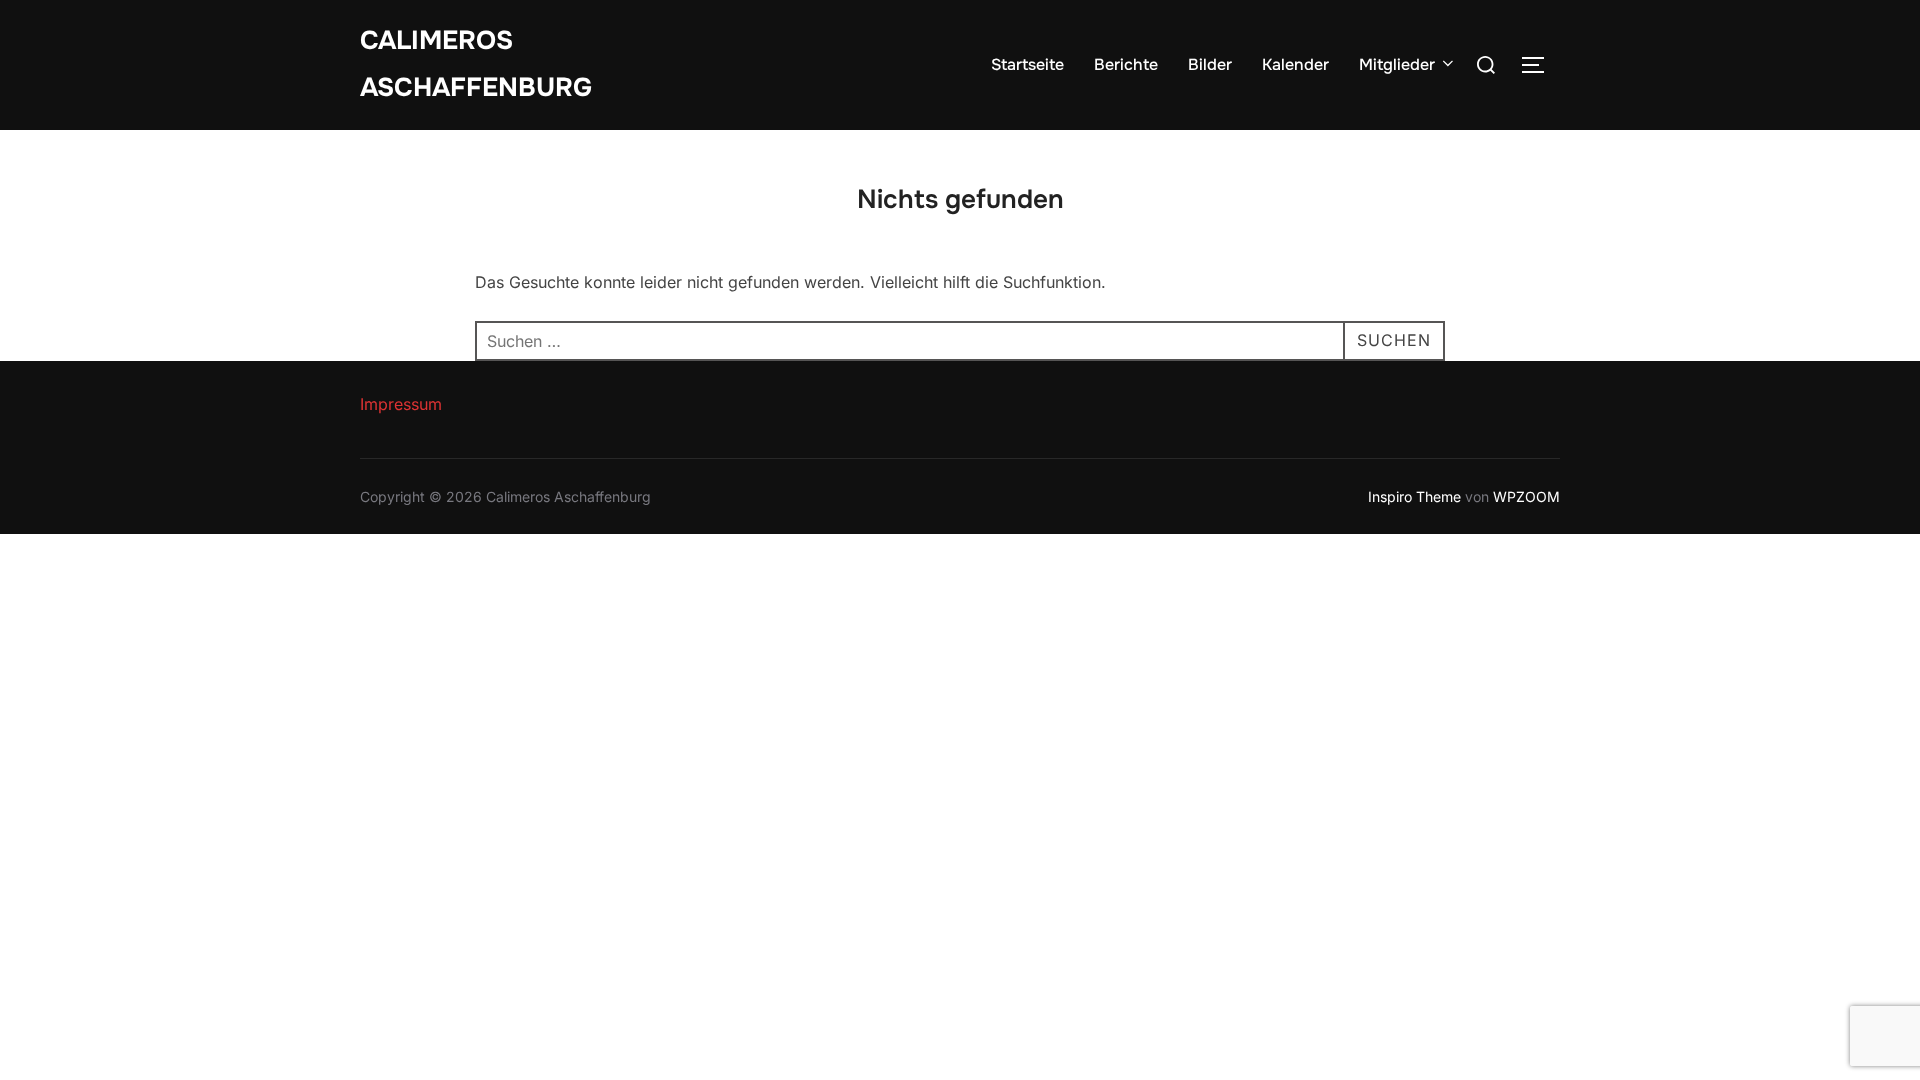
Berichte (1126, 64)
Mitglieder (1397, 64)
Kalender (1295, 64)
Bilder (1210, 64)
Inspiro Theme (1414, 496)
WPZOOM (1526, 496)
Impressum (401, 404)
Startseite (1027, 64)
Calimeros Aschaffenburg (476, 64)
